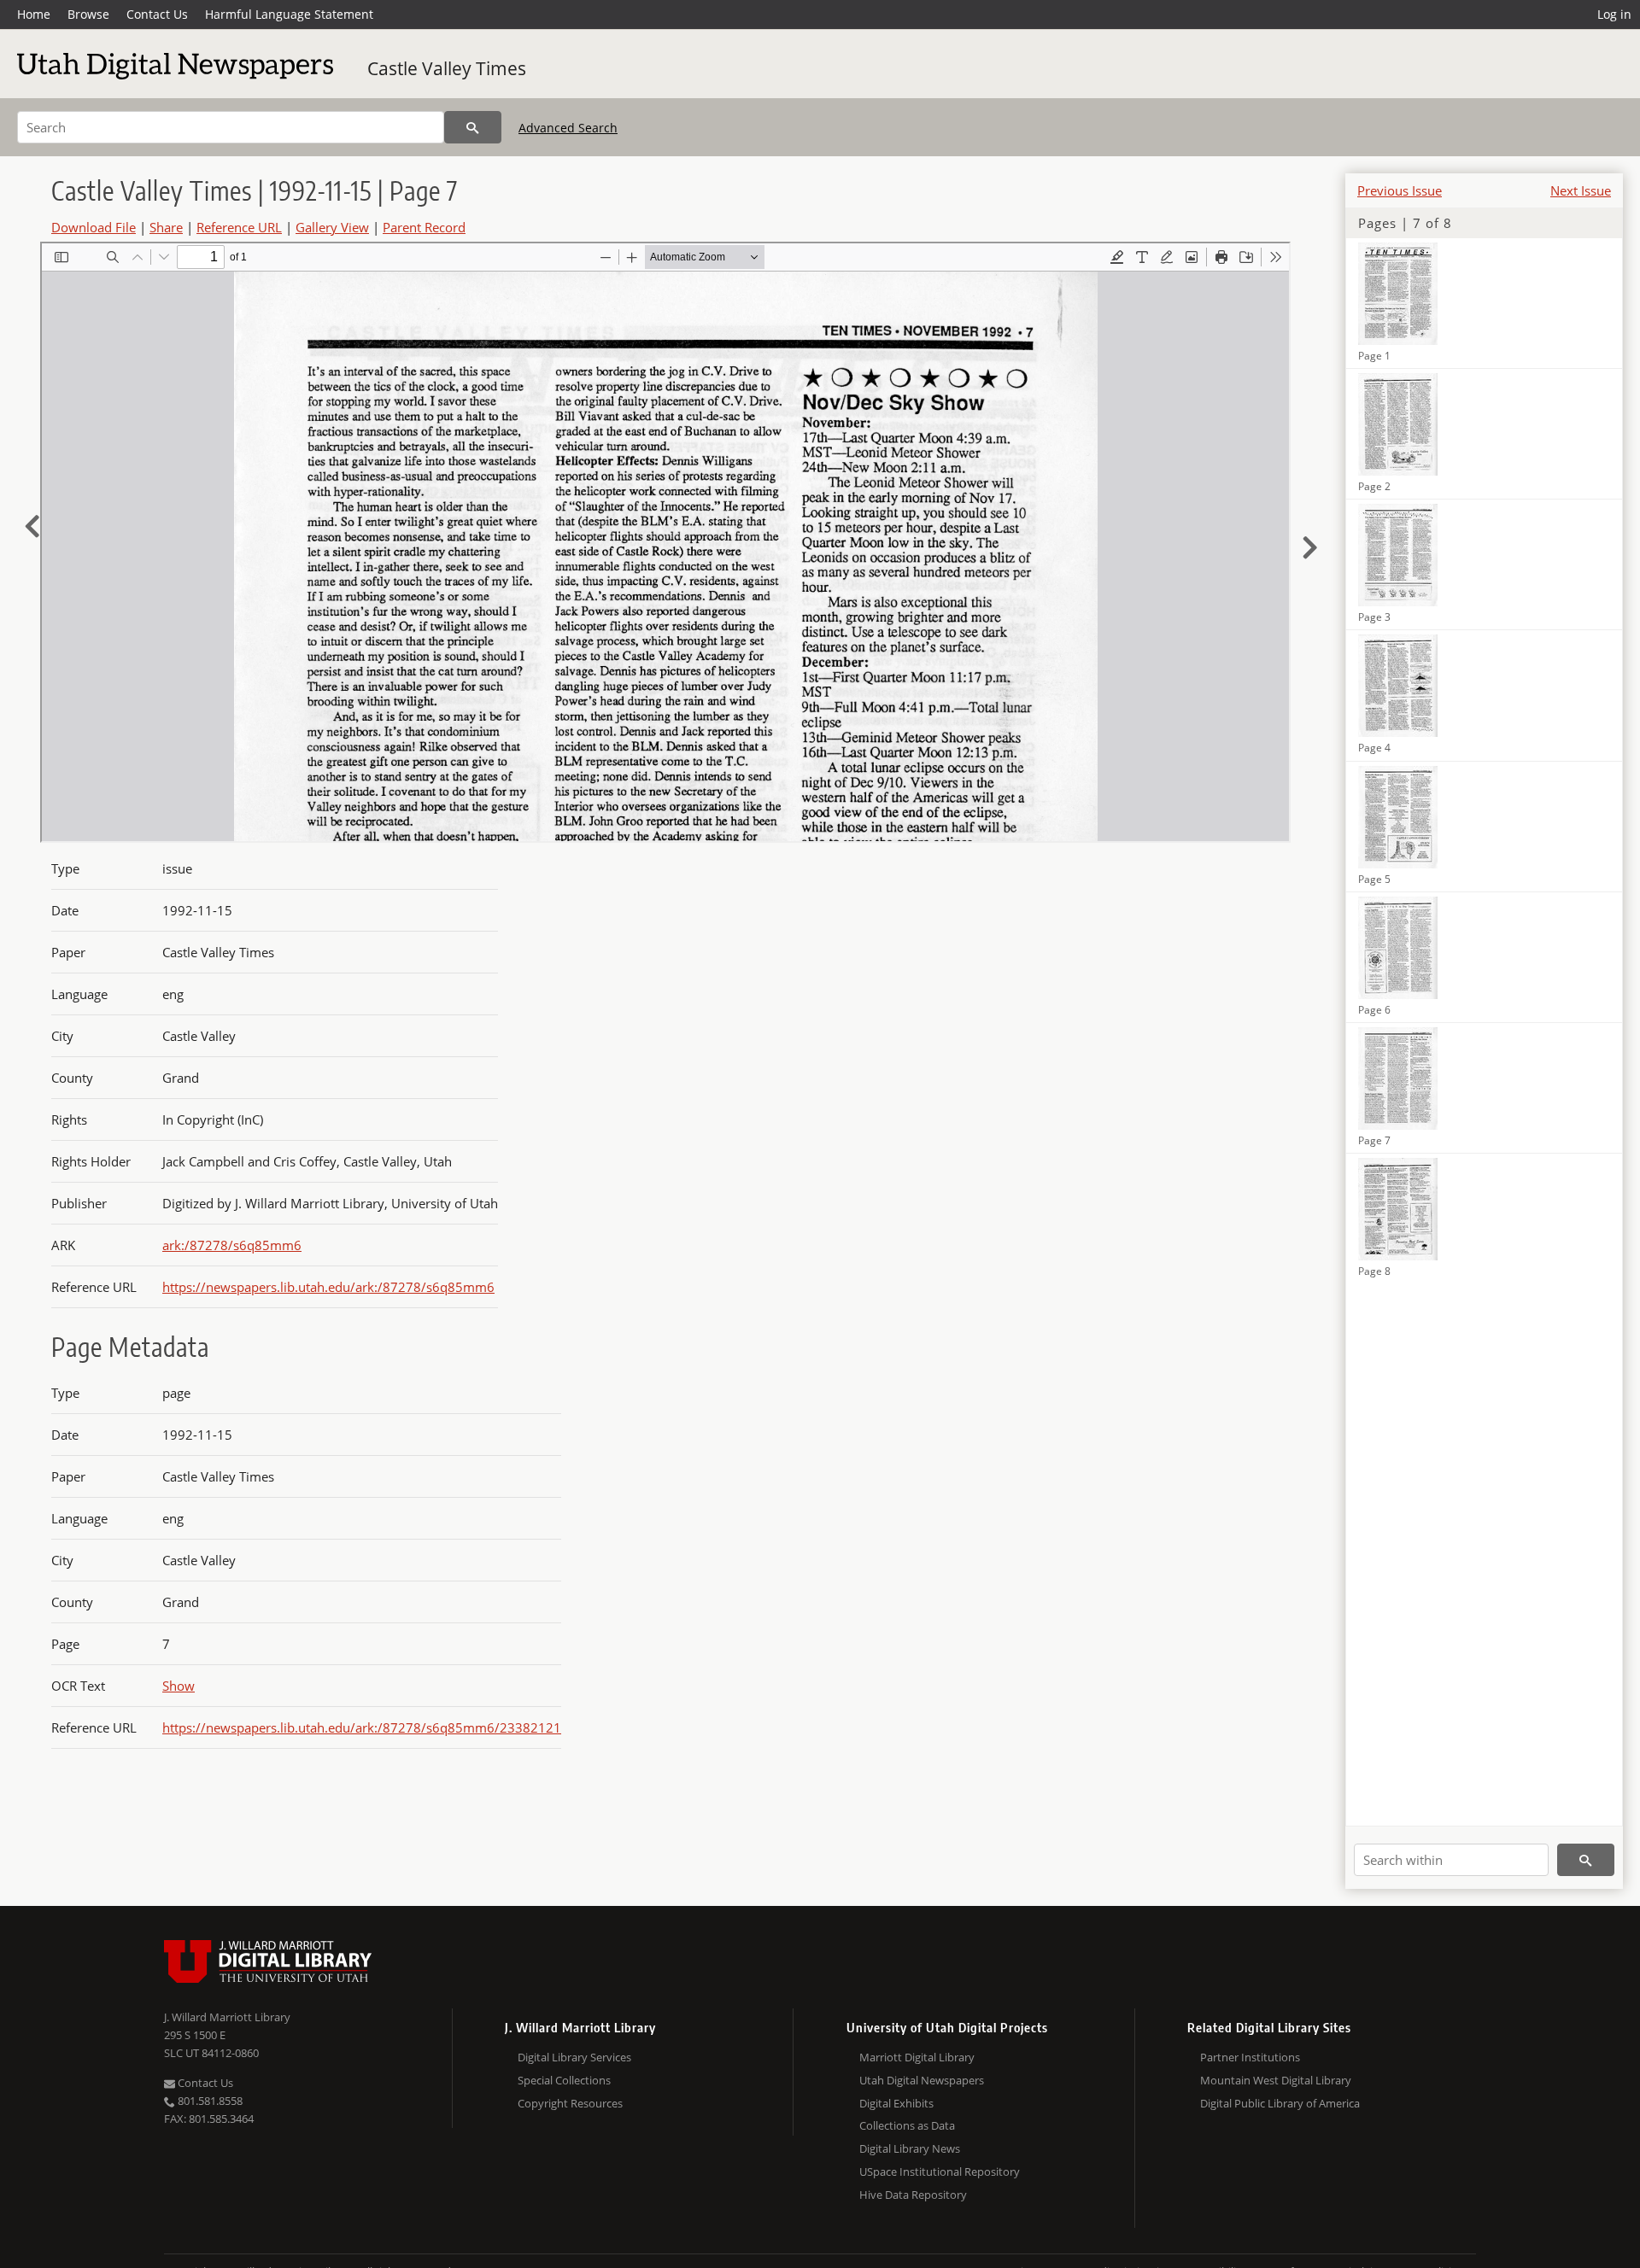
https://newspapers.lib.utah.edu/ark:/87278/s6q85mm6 (328, 1287)
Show (179, 1686)
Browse (88, 14)
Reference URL (239, 227)
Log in (1614, 14)
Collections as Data (907, 2125)
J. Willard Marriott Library (227, 2017)
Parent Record (424, 227)
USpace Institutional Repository (940, 2172)
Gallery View (332, 227)
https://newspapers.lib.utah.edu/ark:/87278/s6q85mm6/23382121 (362, 1727)
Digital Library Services (574, 2057)
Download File (94, 227)
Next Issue (1581, 190)
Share (166, 227)
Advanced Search (568, 128)
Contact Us (157, 14)
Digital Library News (910, 2148)
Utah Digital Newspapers (922, 2080)
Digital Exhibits (896, 2103)
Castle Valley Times (447, 68)
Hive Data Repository (913, 2195)
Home (34, 14)
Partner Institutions (1250, 2057)
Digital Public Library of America (1280, 2103)
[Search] (473, 127)
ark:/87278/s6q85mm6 (232, 1245)
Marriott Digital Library (917, 2057)
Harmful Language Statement (289, 14)
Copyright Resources (570, 2103)
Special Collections (564, 2080)
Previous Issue (1400, 190)
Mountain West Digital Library (1276, 2080)
